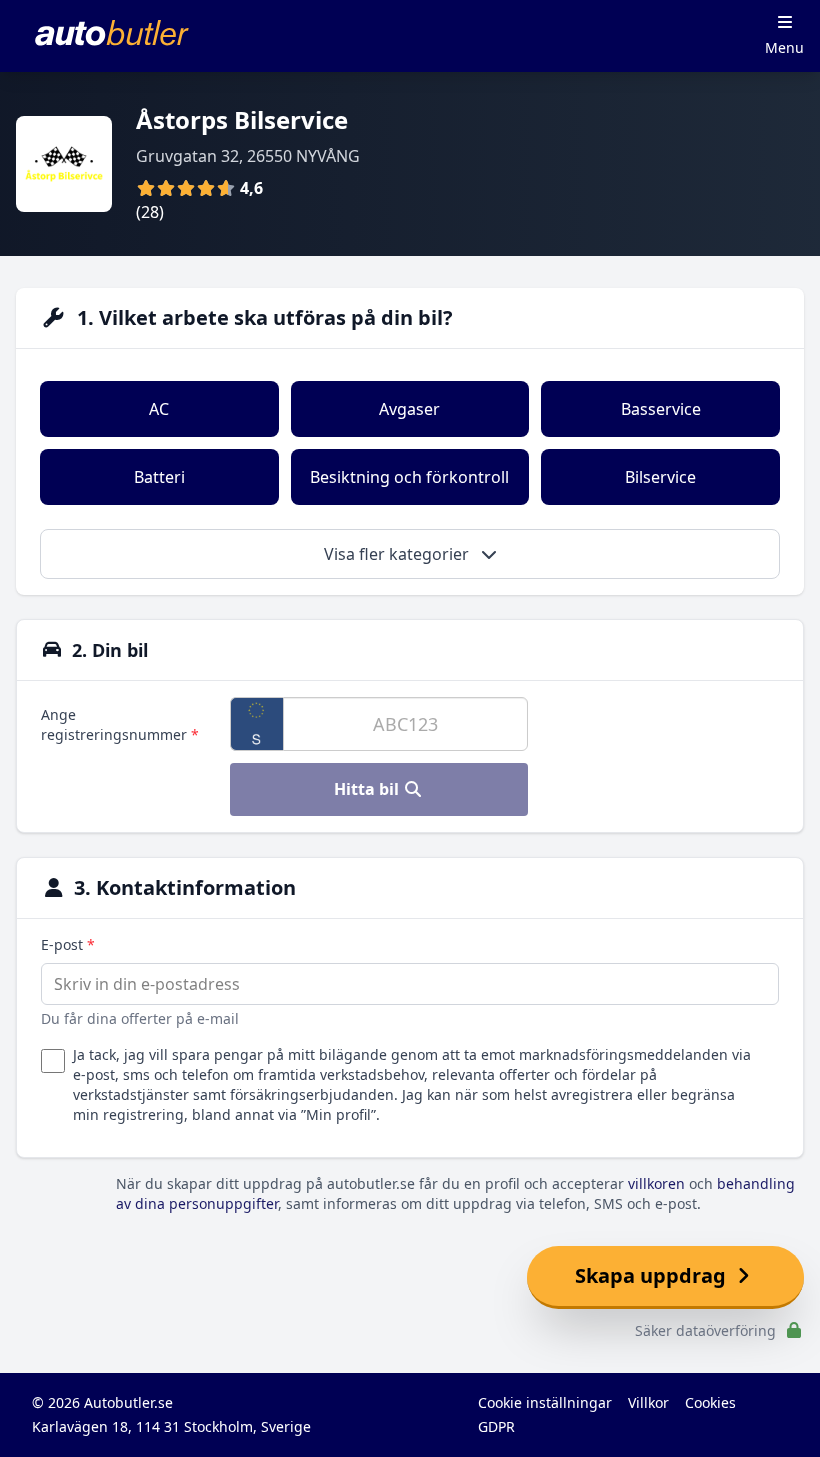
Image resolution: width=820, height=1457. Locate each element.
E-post (68, 944)
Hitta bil (368, 789)
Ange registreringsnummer (120, 724)
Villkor (648, 1402)
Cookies (710, 1402)
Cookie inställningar (545, 1402)
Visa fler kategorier (398, 554)
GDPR (496, 1426)
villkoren (656, 1183)
